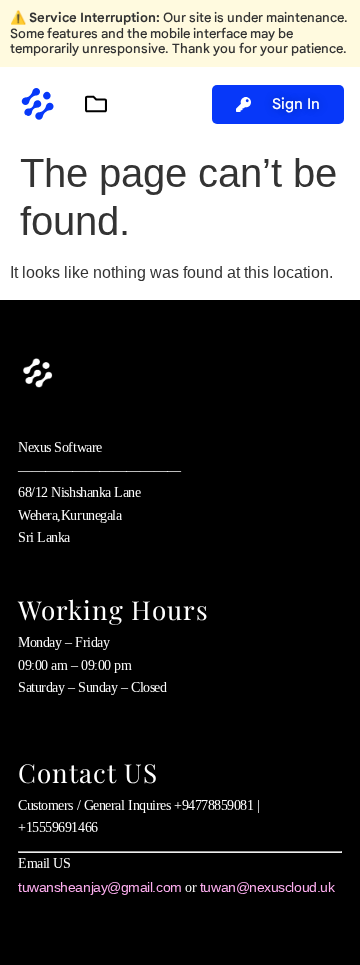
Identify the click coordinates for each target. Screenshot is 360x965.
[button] (95, 104)
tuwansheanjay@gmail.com (100, 887)
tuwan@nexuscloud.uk (267, 887)
